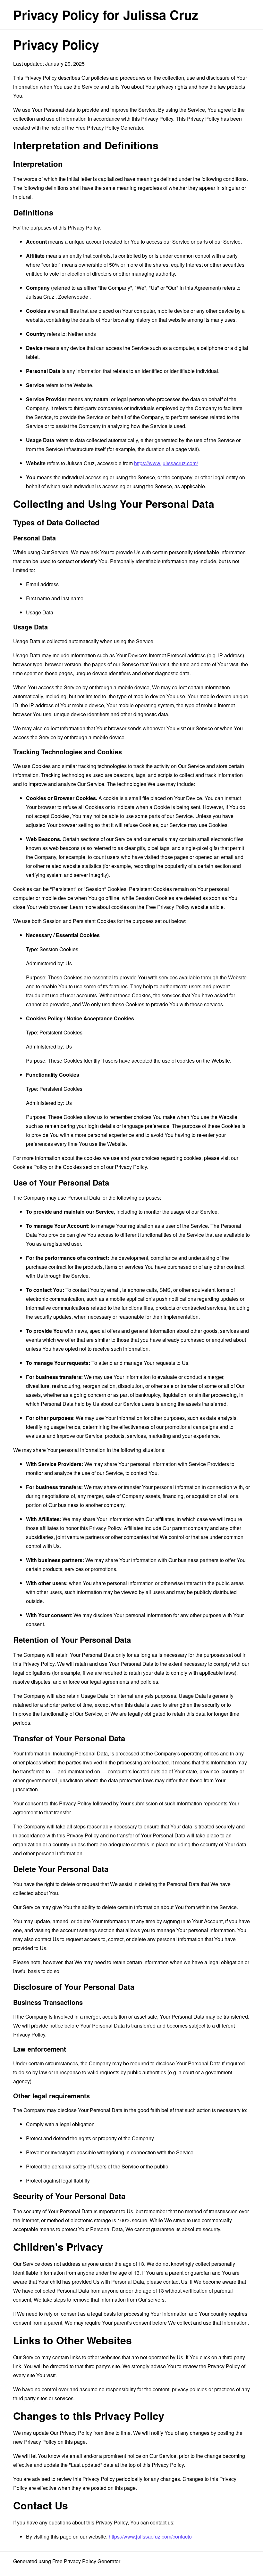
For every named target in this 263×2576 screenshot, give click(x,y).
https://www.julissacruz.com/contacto (150, 2536)
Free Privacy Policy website (177, 907)
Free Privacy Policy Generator (109, 128)
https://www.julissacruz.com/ (166, 463)
